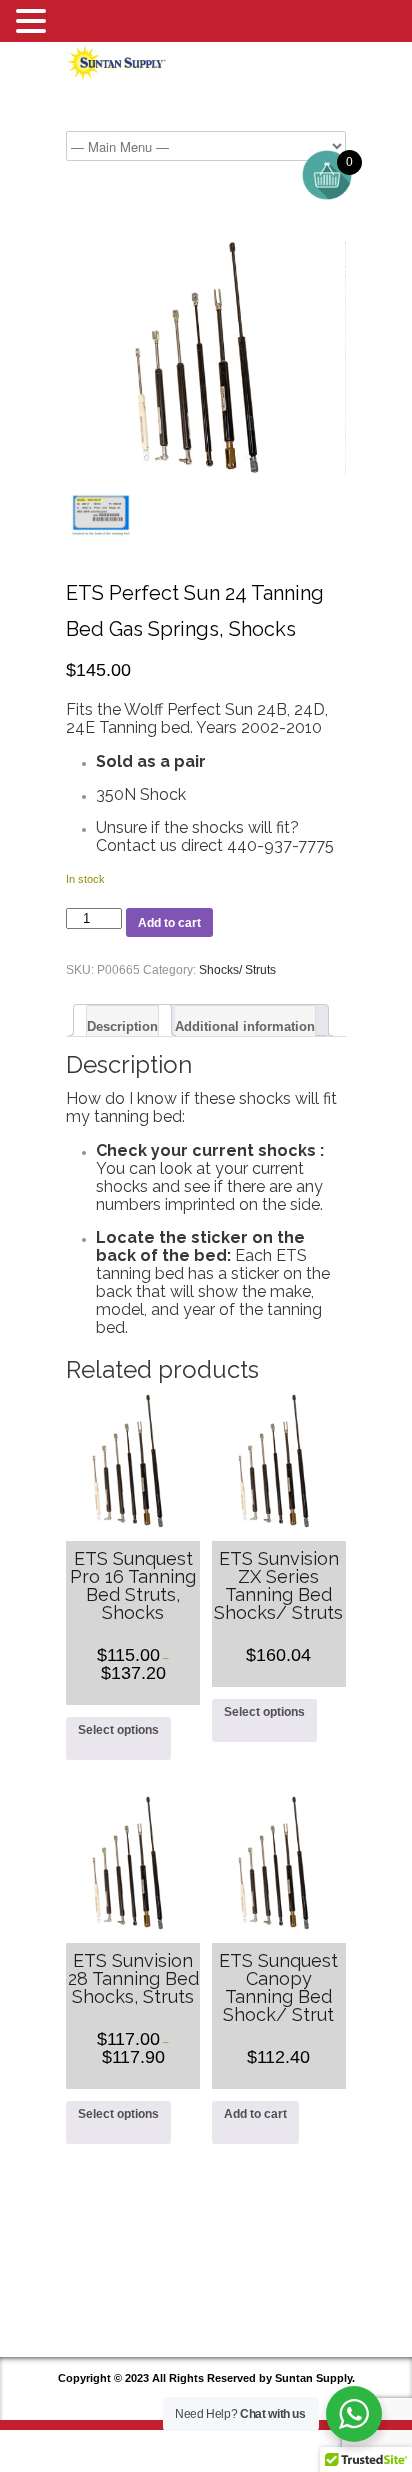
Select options (118, 1730)
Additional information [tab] (245, 1026)
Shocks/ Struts (237, 970)
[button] (34, 22)
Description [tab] (122, 1026)
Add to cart (169, 923)
